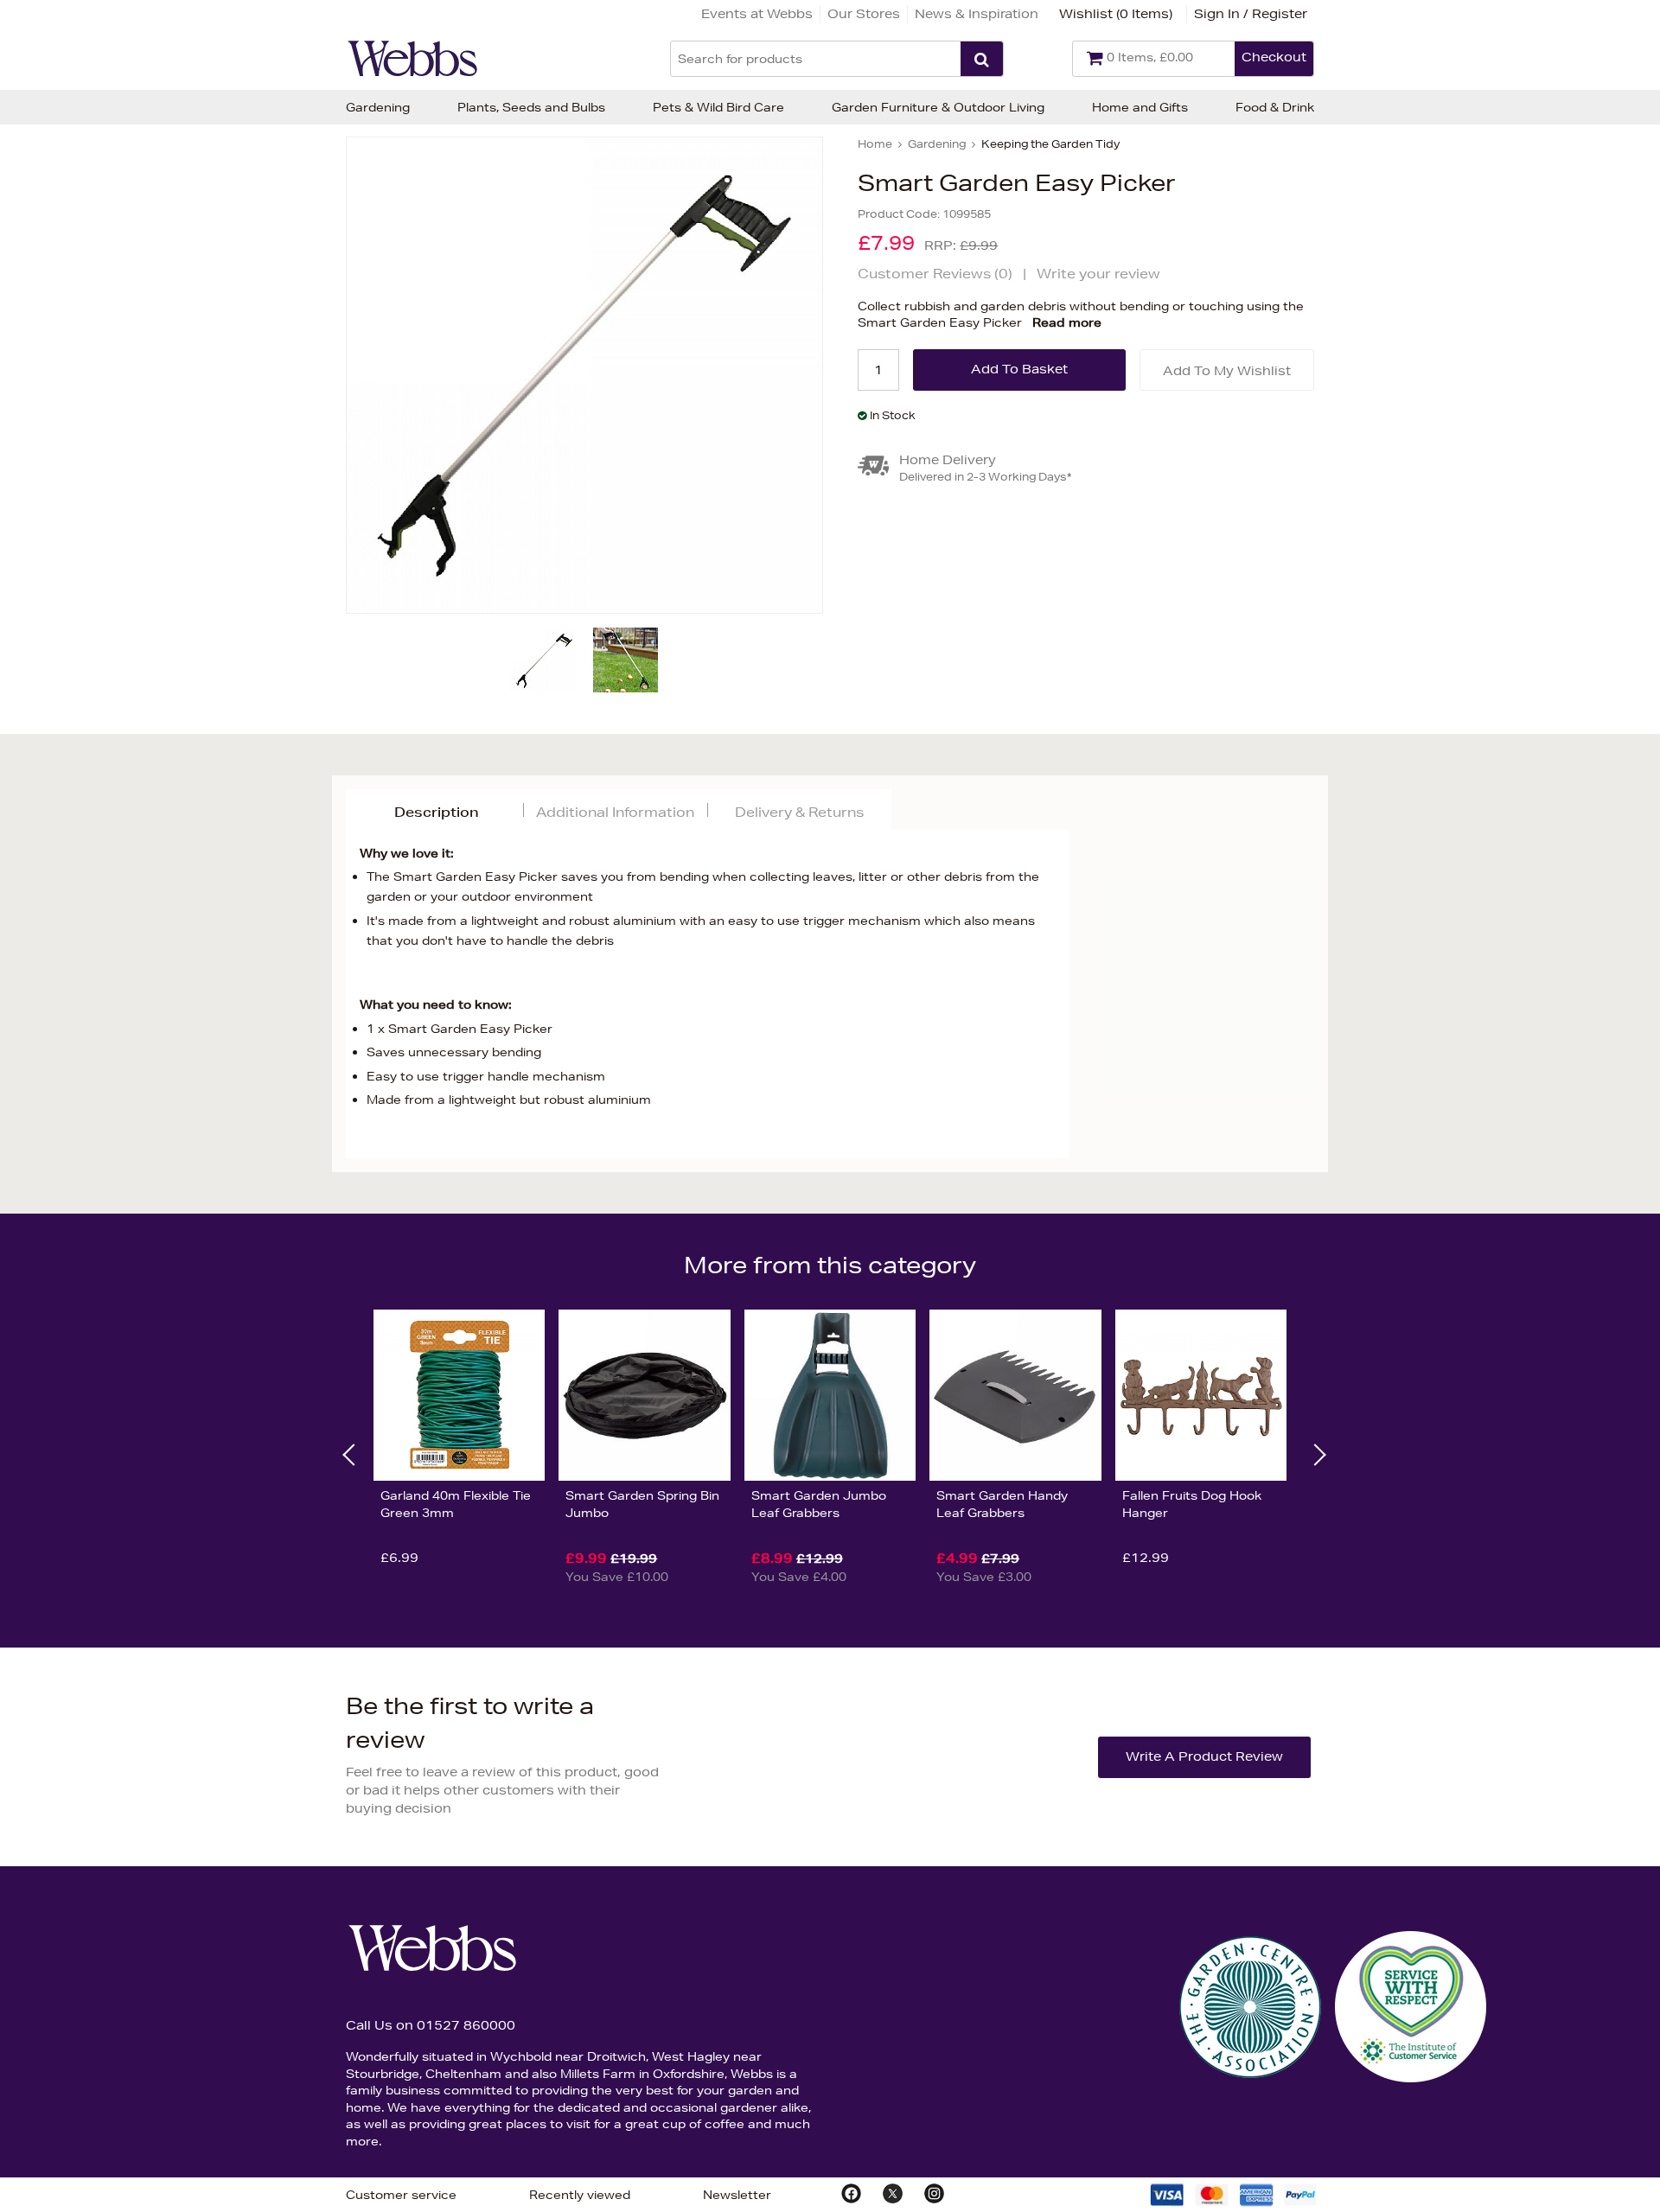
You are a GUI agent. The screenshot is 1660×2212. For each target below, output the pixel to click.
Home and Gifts (1140, 107)
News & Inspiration (977, 14)
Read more (1067, 322)
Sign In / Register (1251, 14)
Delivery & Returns (799, 812)
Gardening (378, 107)
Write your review (1098, 274)
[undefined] (584, 375)
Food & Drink (1275, 107)
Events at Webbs (757, 14)
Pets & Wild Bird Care (718, 107)
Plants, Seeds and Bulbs (531, 107)
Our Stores (864, 14)
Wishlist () (1116, 14)
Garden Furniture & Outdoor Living (938, 107)
